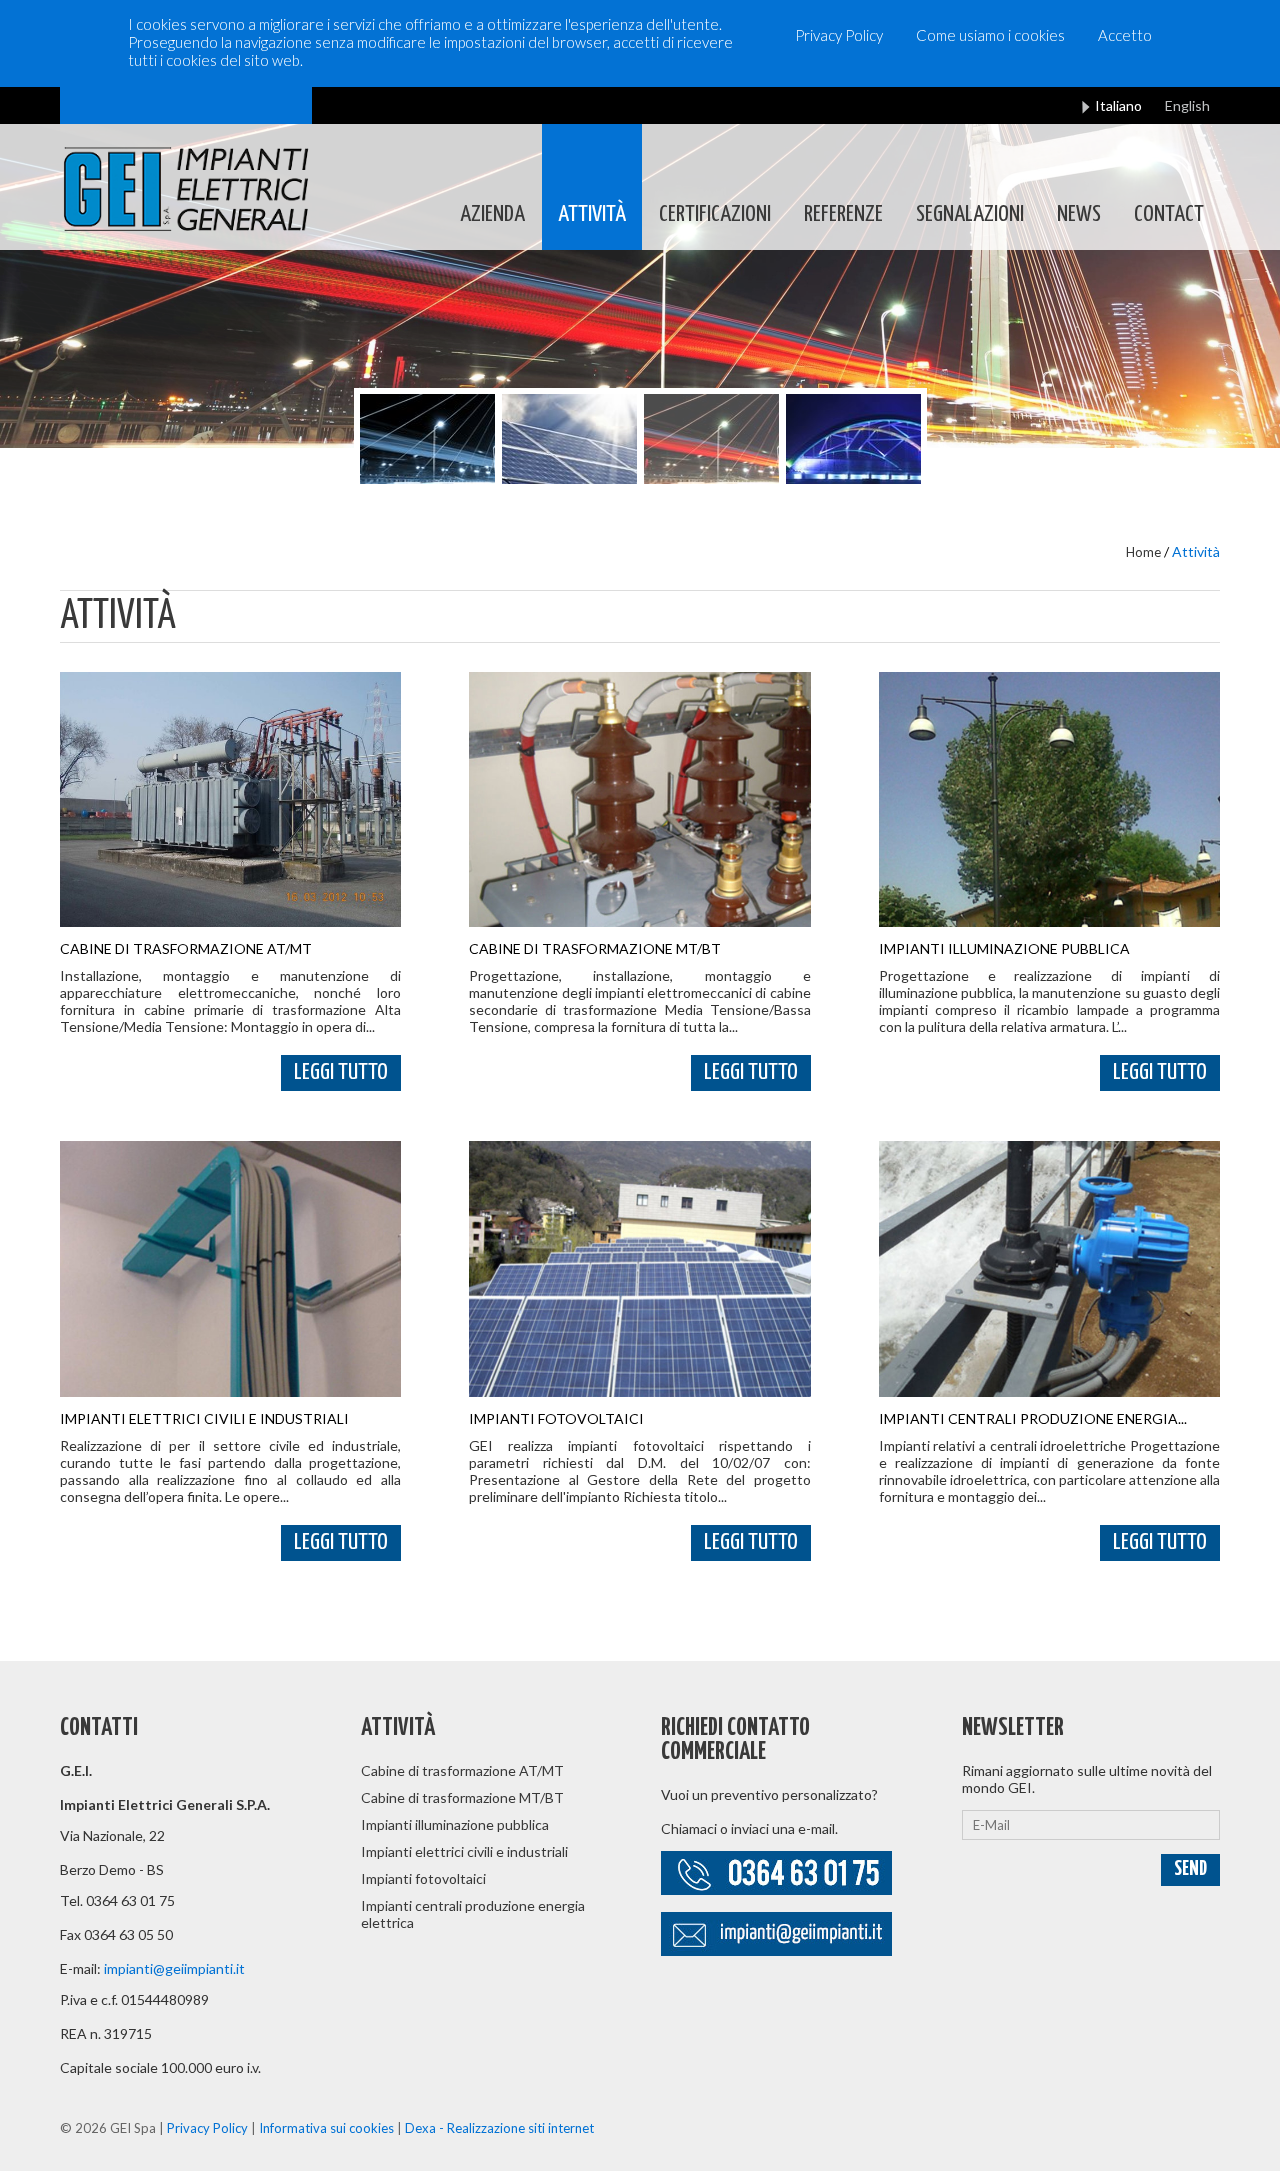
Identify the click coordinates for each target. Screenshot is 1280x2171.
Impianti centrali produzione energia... (1033, 1418)
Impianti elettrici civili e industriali (204, 1418)
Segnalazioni (970, 214)
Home (1143, 552)
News (1079, 214)
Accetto (1125, 35)
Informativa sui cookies (326, 2128)
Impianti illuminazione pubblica (1004, 948)
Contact (1169, 214)
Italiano (1118, 105)
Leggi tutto (341, 1072)
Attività (592, 214)
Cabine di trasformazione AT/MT (186, 948)
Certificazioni (715, 214)
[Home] (186, 161)
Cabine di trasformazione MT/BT (595, 948)
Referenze (843, 214)
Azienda (492, 214)
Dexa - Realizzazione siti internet (499, 2128)
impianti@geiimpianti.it (174, 1968)
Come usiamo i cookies (990, 35)
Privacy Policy (839, 35)
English (1187, 105)
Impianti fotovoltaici (556, 1418)
